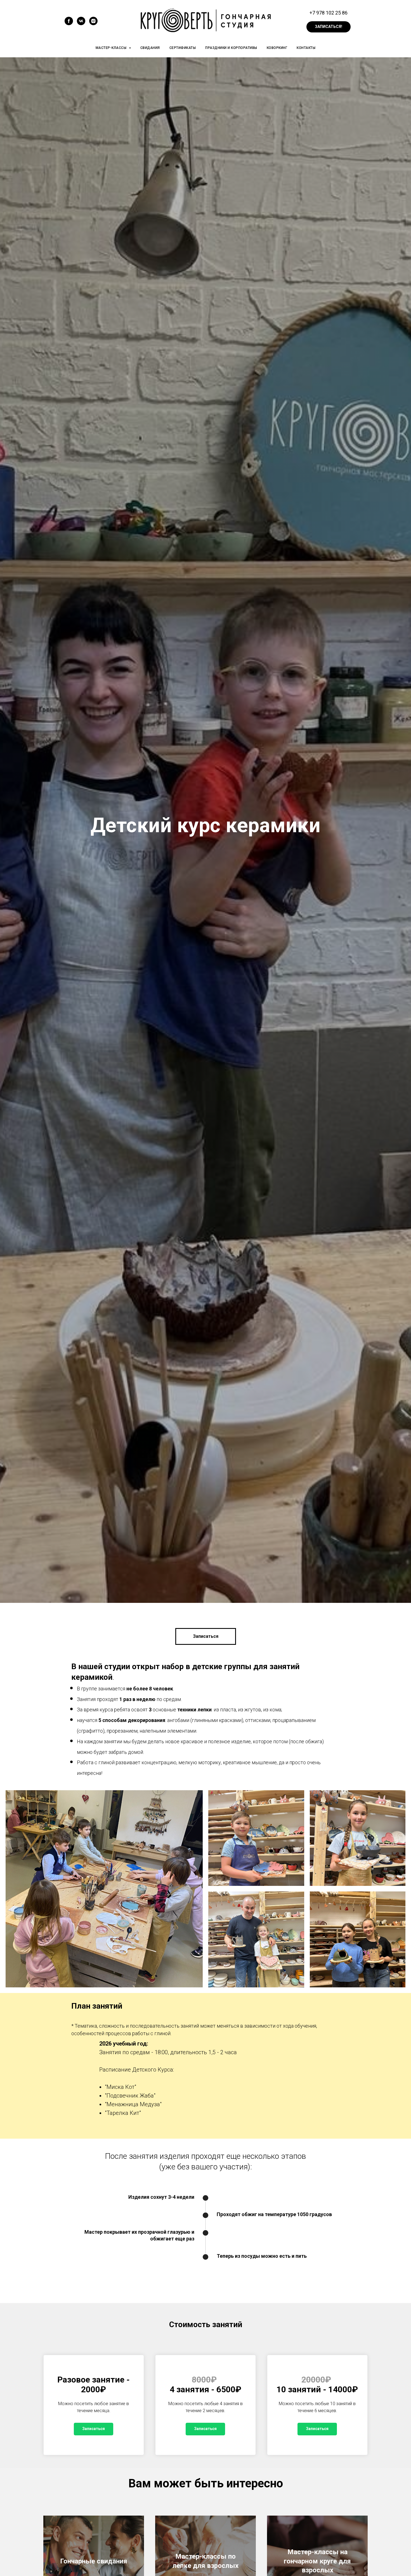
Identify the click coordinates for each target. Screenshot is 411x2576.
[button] (329, 27)
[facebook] (69, 24)
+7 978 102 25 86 (329, 13)
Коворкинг (277, 48)
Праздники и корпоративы (231, 48)
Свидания (150, 48)
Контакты (306, 48)
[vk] (81, 24)
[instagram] (93, 24)
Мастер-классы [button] (112, 48)
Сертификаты (183, 48)
